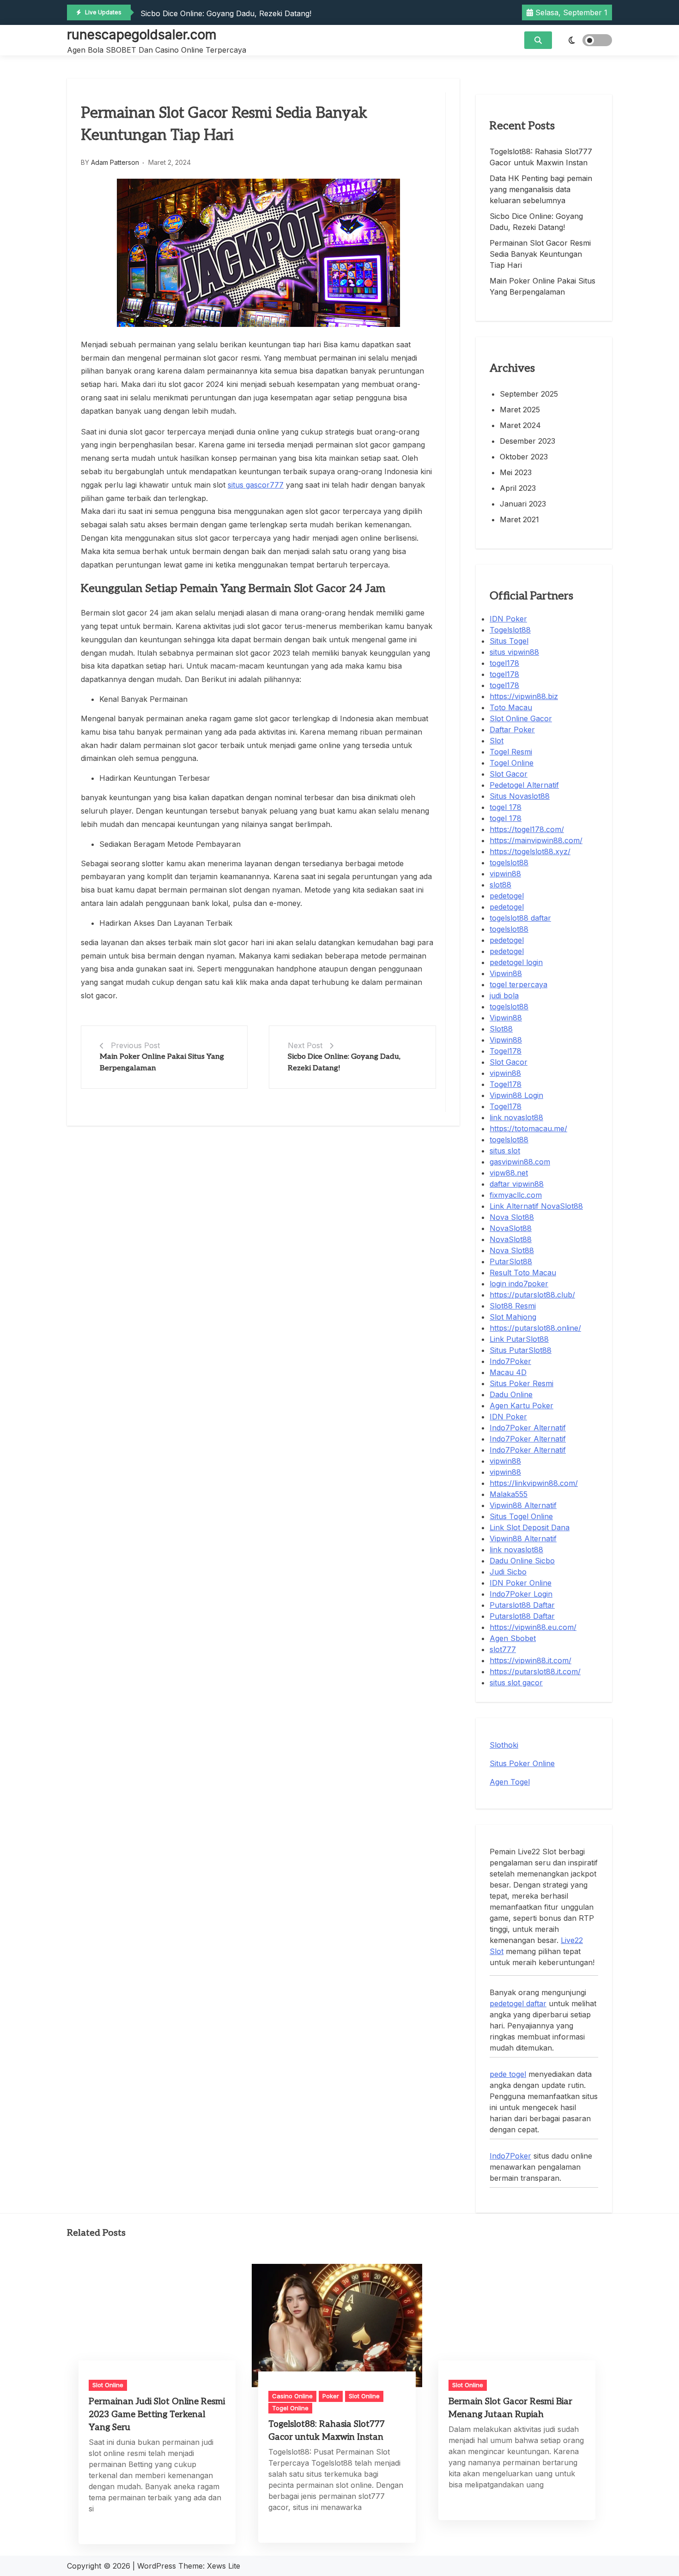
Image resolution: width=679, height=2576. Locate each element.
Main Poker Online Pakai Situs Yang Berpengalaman (543, 286)
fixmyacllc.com (516, 1195)
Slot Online (108, 2385)
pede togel (508, 2074)
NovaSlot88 (511, 1228)
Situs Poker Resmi (521, 1383)
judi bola (504, 995)
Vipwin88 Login (516, 1095)
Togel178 (506, 1051)
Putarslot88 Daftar (522, 1605)
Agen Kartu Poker (521, 1406)
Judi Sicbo (508, 1572)
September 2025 (529, 394)
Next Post (305, 1045)
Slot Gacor (509, 774)
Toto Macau (511, 707)
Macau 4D (508, 1372)
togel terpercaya (518, 984)
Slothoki (504, 1745)
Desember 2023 (527, 441)
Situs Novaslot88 (520, 796)
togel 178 (506, 807)
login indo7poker (519, 1284)
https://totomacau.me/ (528, 1128)
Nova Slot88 (512, 1217)
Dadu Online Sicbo (522, 1561)
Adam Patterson (115, 162)
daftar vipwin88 (517, 1184)
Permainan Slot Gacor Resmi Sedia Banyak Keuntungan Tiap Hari (540, 254)
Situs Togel (509, 641)
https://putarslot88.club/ (532, 1295)
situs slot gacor (516, 1683)
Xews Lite (224, 2566)
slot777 (503, 1649)
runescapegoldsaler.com (142, 35)
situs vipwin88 (514, 652)
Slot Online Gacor (521, 718)
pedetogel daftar (518, 2003)
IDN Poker (508, 619)
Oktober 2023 (524, 457)
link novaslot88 (516, 1117)
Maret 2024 (520, 425)
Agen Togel (510, 1782)
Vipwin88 (506, 973)
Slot (497, 741)
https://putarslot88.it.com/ (535, 1671)
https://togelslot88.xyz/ (530, 851)
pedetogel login (516, 962)
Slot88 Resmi (513, 1306)
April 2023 (518, 488)
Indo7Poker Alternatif (528, 1428)
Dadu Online (511, 1394)
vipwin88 (505, 874)
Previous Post (135, 1045)
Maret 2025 (520, 410)
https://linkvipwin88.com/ (534, 1483)
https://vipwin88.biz (524, 696)
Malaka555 (509, 1494)
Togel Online (512, 763)
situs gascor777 (256, 485)
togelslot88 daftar (520, 918)
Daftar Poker (512, 730)
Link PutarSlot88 (519, 1339)
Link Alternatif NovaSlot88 (536, 1206)
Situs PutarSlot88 (521, 1350)
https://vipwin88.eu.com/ (533, 1627)
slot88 (500, 885)
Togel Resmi (511, 752)
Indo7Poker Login (521, 1594)
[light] (584, 40)
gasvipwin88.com (520, 1162)
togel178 (504, 663)
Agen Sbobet (513, 1638)
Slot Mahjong (513, 1317)
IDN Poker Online (521, 1583)
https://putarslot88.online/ (535, 1328)
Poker (331, 2396)
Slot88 (501, 1029)
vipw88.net (509, 1173)
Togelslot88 (510, 630)
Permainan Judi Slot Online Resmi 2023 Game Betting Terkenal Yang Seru (157, 2415)
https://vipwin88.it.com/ (530, 1660)
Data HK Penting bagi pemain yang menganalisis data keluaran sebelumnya (541, 189)
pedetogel (507, 896)
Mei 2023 (516, 472)
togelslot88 (509, 863)
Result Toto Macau (523, 1273)
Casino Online (292, 2396)
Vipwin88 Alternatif (523, 1505)
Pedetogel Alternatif (524, 785)
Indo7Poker (510, 1361)
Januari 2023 (523, 504)
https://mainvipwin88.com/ (536, 840)
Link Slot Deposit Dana (530, 1527)
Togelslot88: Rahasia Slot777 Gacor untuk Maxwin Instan (541, 157)
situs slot (505, 1151)
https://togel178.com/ (527, 829)
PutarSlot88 (511, 1261)
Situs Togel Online (521, 1516)
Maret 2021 (519, 519)
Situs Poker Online (522, 1763)
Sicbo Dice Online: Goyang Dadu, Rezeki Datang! (226, 13)
